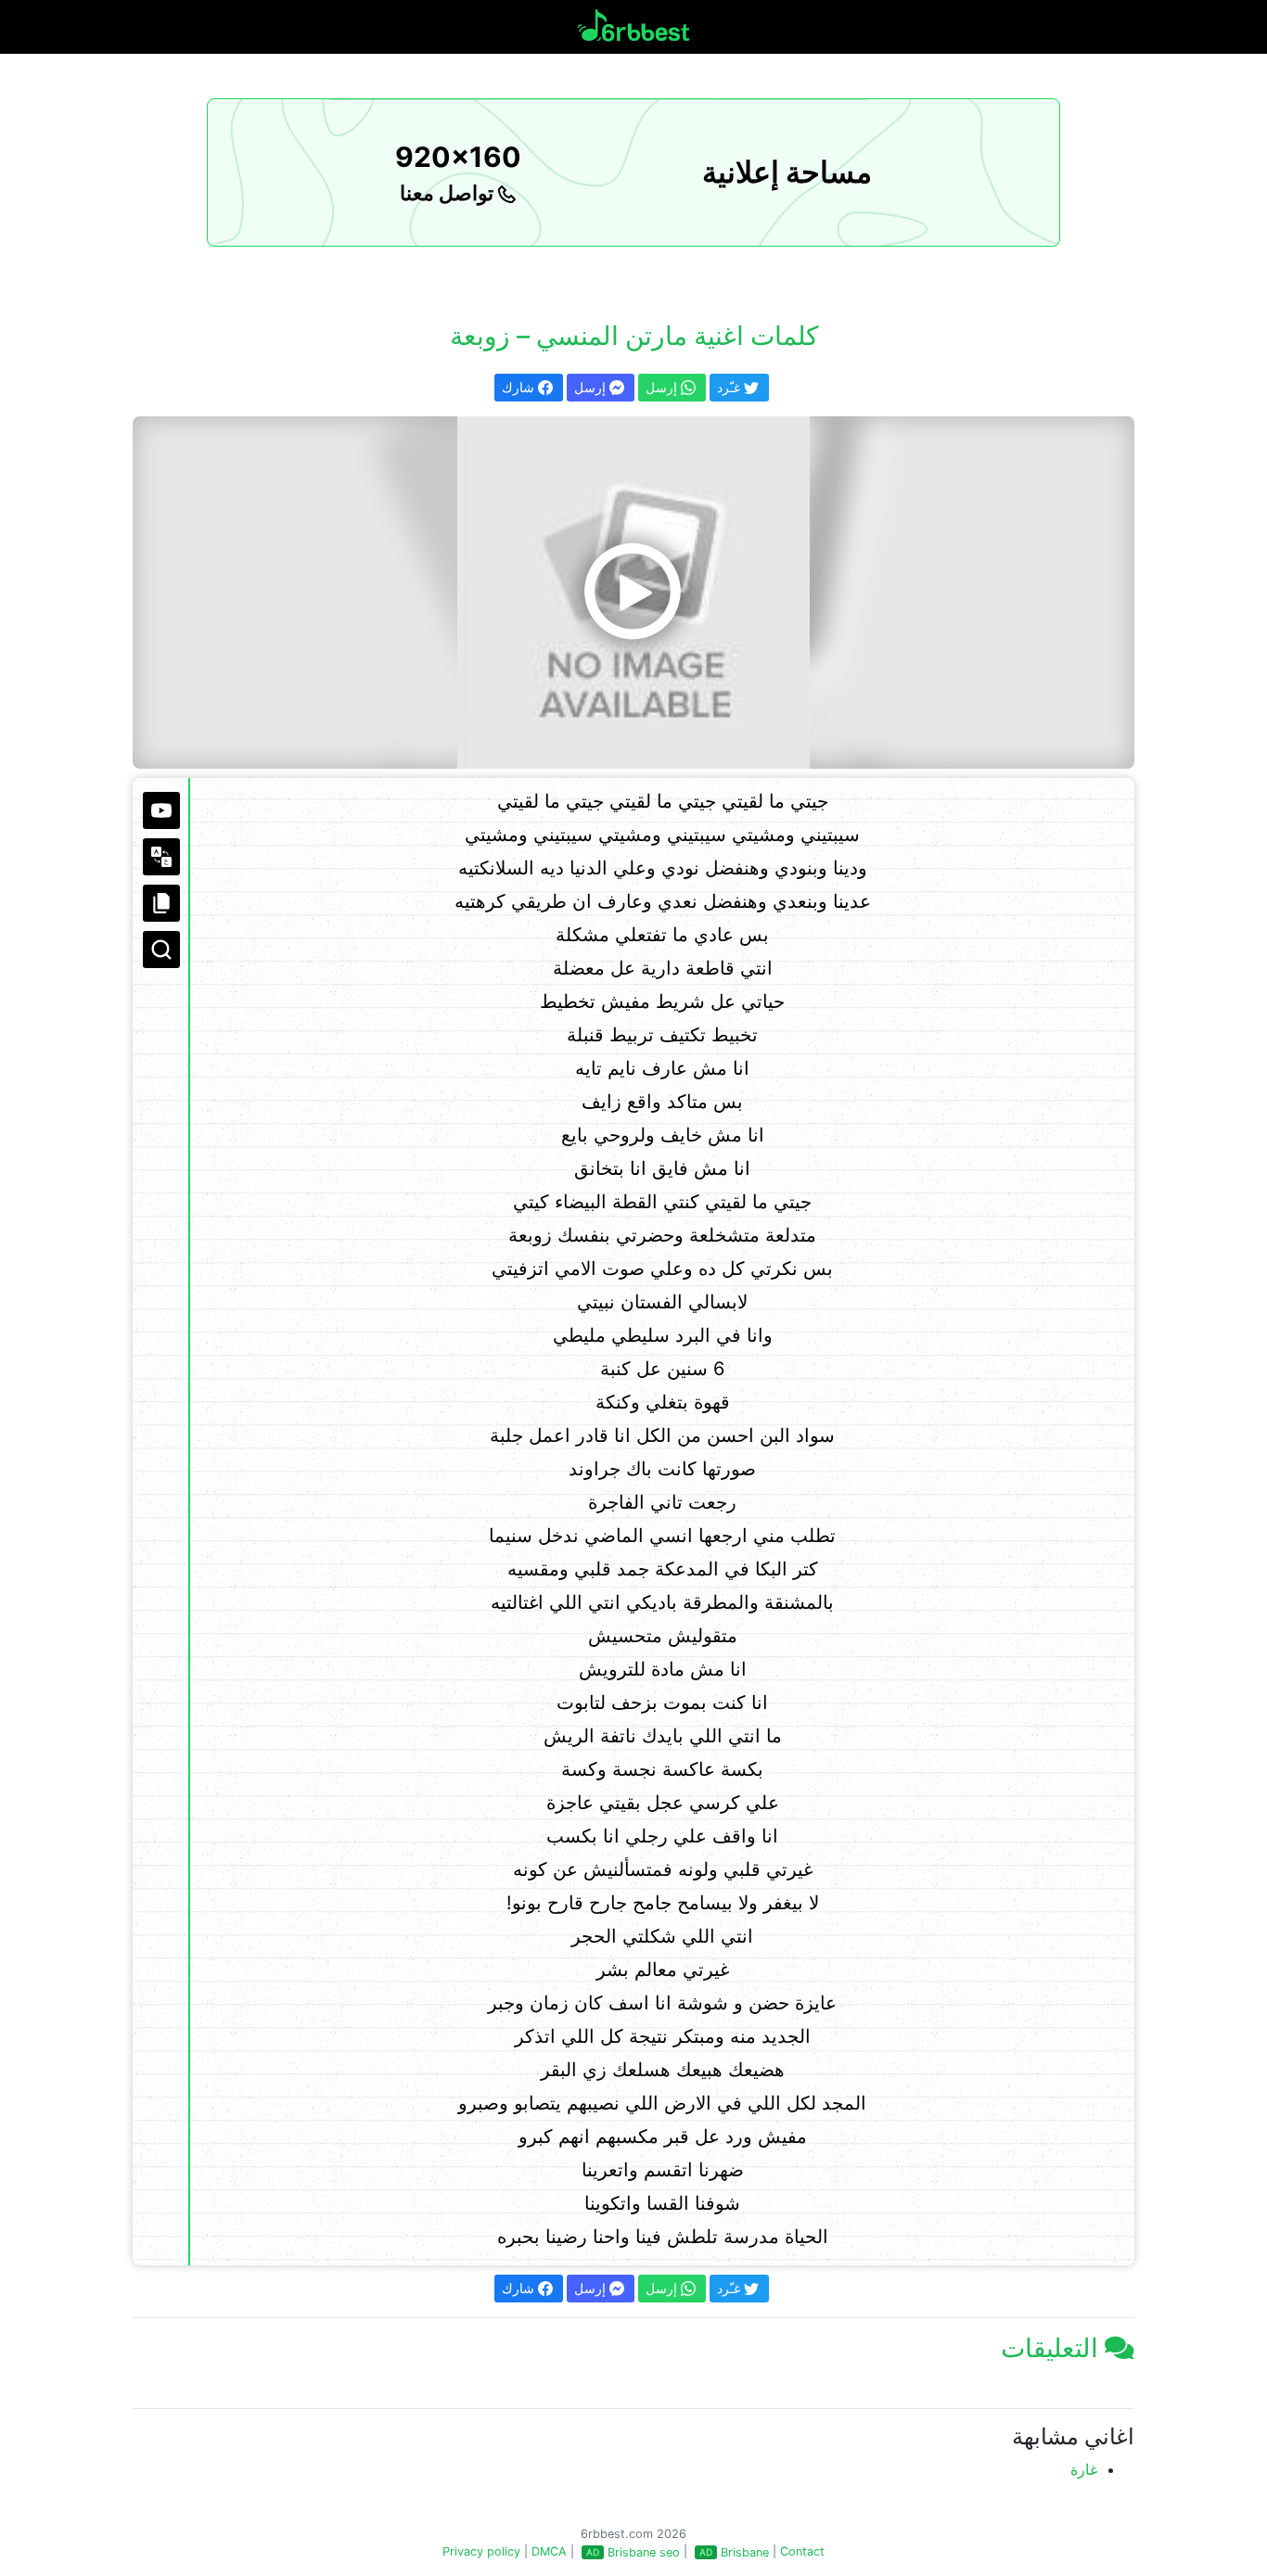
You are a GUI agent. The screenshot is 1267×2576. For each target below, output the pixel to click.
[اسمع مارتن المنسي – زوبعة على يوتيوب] (633, 593)
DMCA (549, 2551)
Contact (802, 2551)
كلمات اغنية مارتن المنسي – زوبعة (634, 336)
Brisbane (745, 2552)
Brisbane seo (644, 2552)
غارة (1084, 2469)
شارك (520, 387)
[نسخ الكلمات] (161, 903)
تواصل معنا (449, 193)
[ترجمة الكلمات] (161, 857)
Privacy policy (481, 2551)
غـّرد (730, 387)
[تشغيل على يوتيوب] (161, 810)
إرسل (592, 387)
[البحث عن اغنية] (161, 950)
